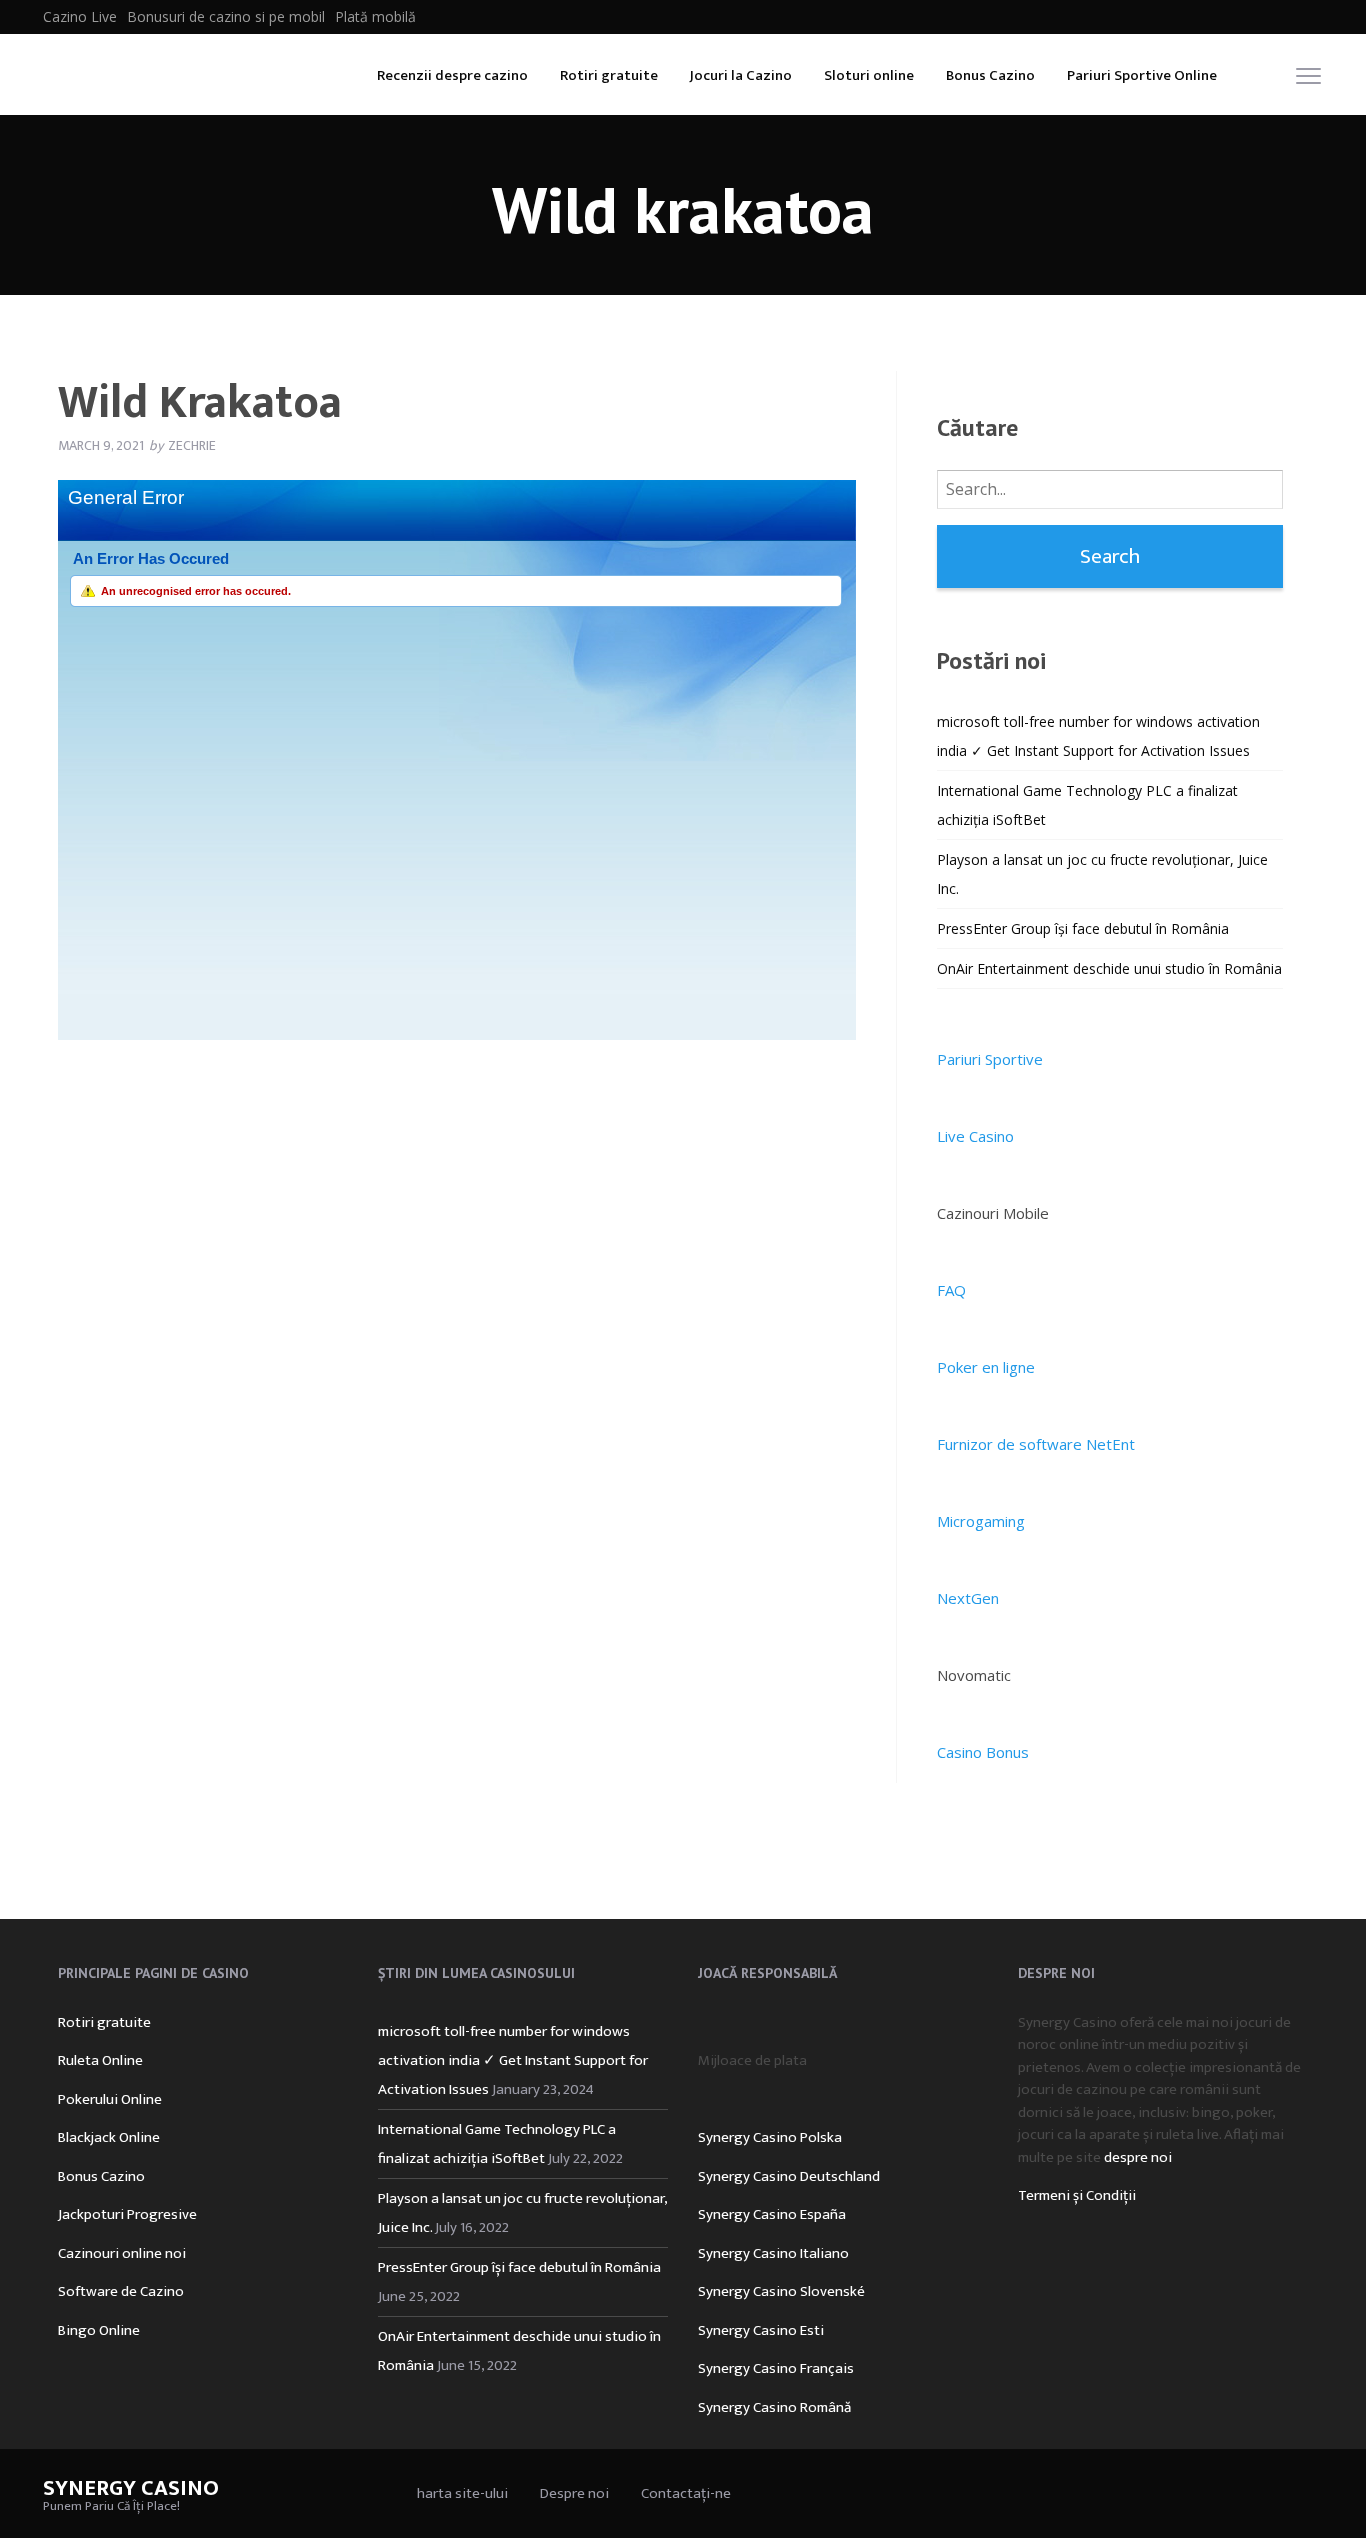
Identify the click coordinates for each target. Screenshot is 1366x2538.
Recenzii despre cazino (452, 75)
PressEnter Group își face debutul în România (1083, 928)
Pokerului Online (110, 2099)
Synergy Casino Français (776, 2368)
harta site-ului (462, 2493)
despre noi (1138, 2157)
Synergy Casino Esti (761, 2330)
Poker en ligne (986, 1367)
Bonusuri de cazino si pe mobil (226, 17)
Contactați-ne (686, 2493)
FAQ (951, 1290)
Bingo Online (99, 2330)
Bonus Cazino (990, 75)
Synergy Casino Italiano (773, 2253)
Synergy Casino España (772, 2214)
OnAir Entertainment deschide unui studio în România (1109, 968)
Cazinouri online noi (122, 2253)
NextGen (968, 1598)
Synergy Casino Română (774, 2407)
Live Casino (975, 1136)
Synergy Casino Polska (770, 2137)
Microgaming (981, 1521)
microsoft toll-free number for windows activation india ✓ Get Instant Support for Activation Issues (513, 2060)
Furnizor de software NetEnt (1036, 1444)
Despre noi (574, 2493)
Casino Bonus (983, 1752)
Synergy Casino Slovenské (781, 2291)
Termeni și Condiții (1077, 2195)
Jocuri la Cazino (741, 75)
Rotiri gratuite (609, 75)
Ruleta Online (100, 2060)
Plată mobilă (375, 17)
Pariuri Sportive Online (1142, 75)
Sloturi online (869, 75)
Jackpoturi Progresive (127, 2214)
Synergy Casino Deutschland (789, 2176)
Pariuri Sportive (990, 1059)
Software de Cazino (121, 2291)
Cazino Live (80, 17)
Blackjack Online (109, 2137)
